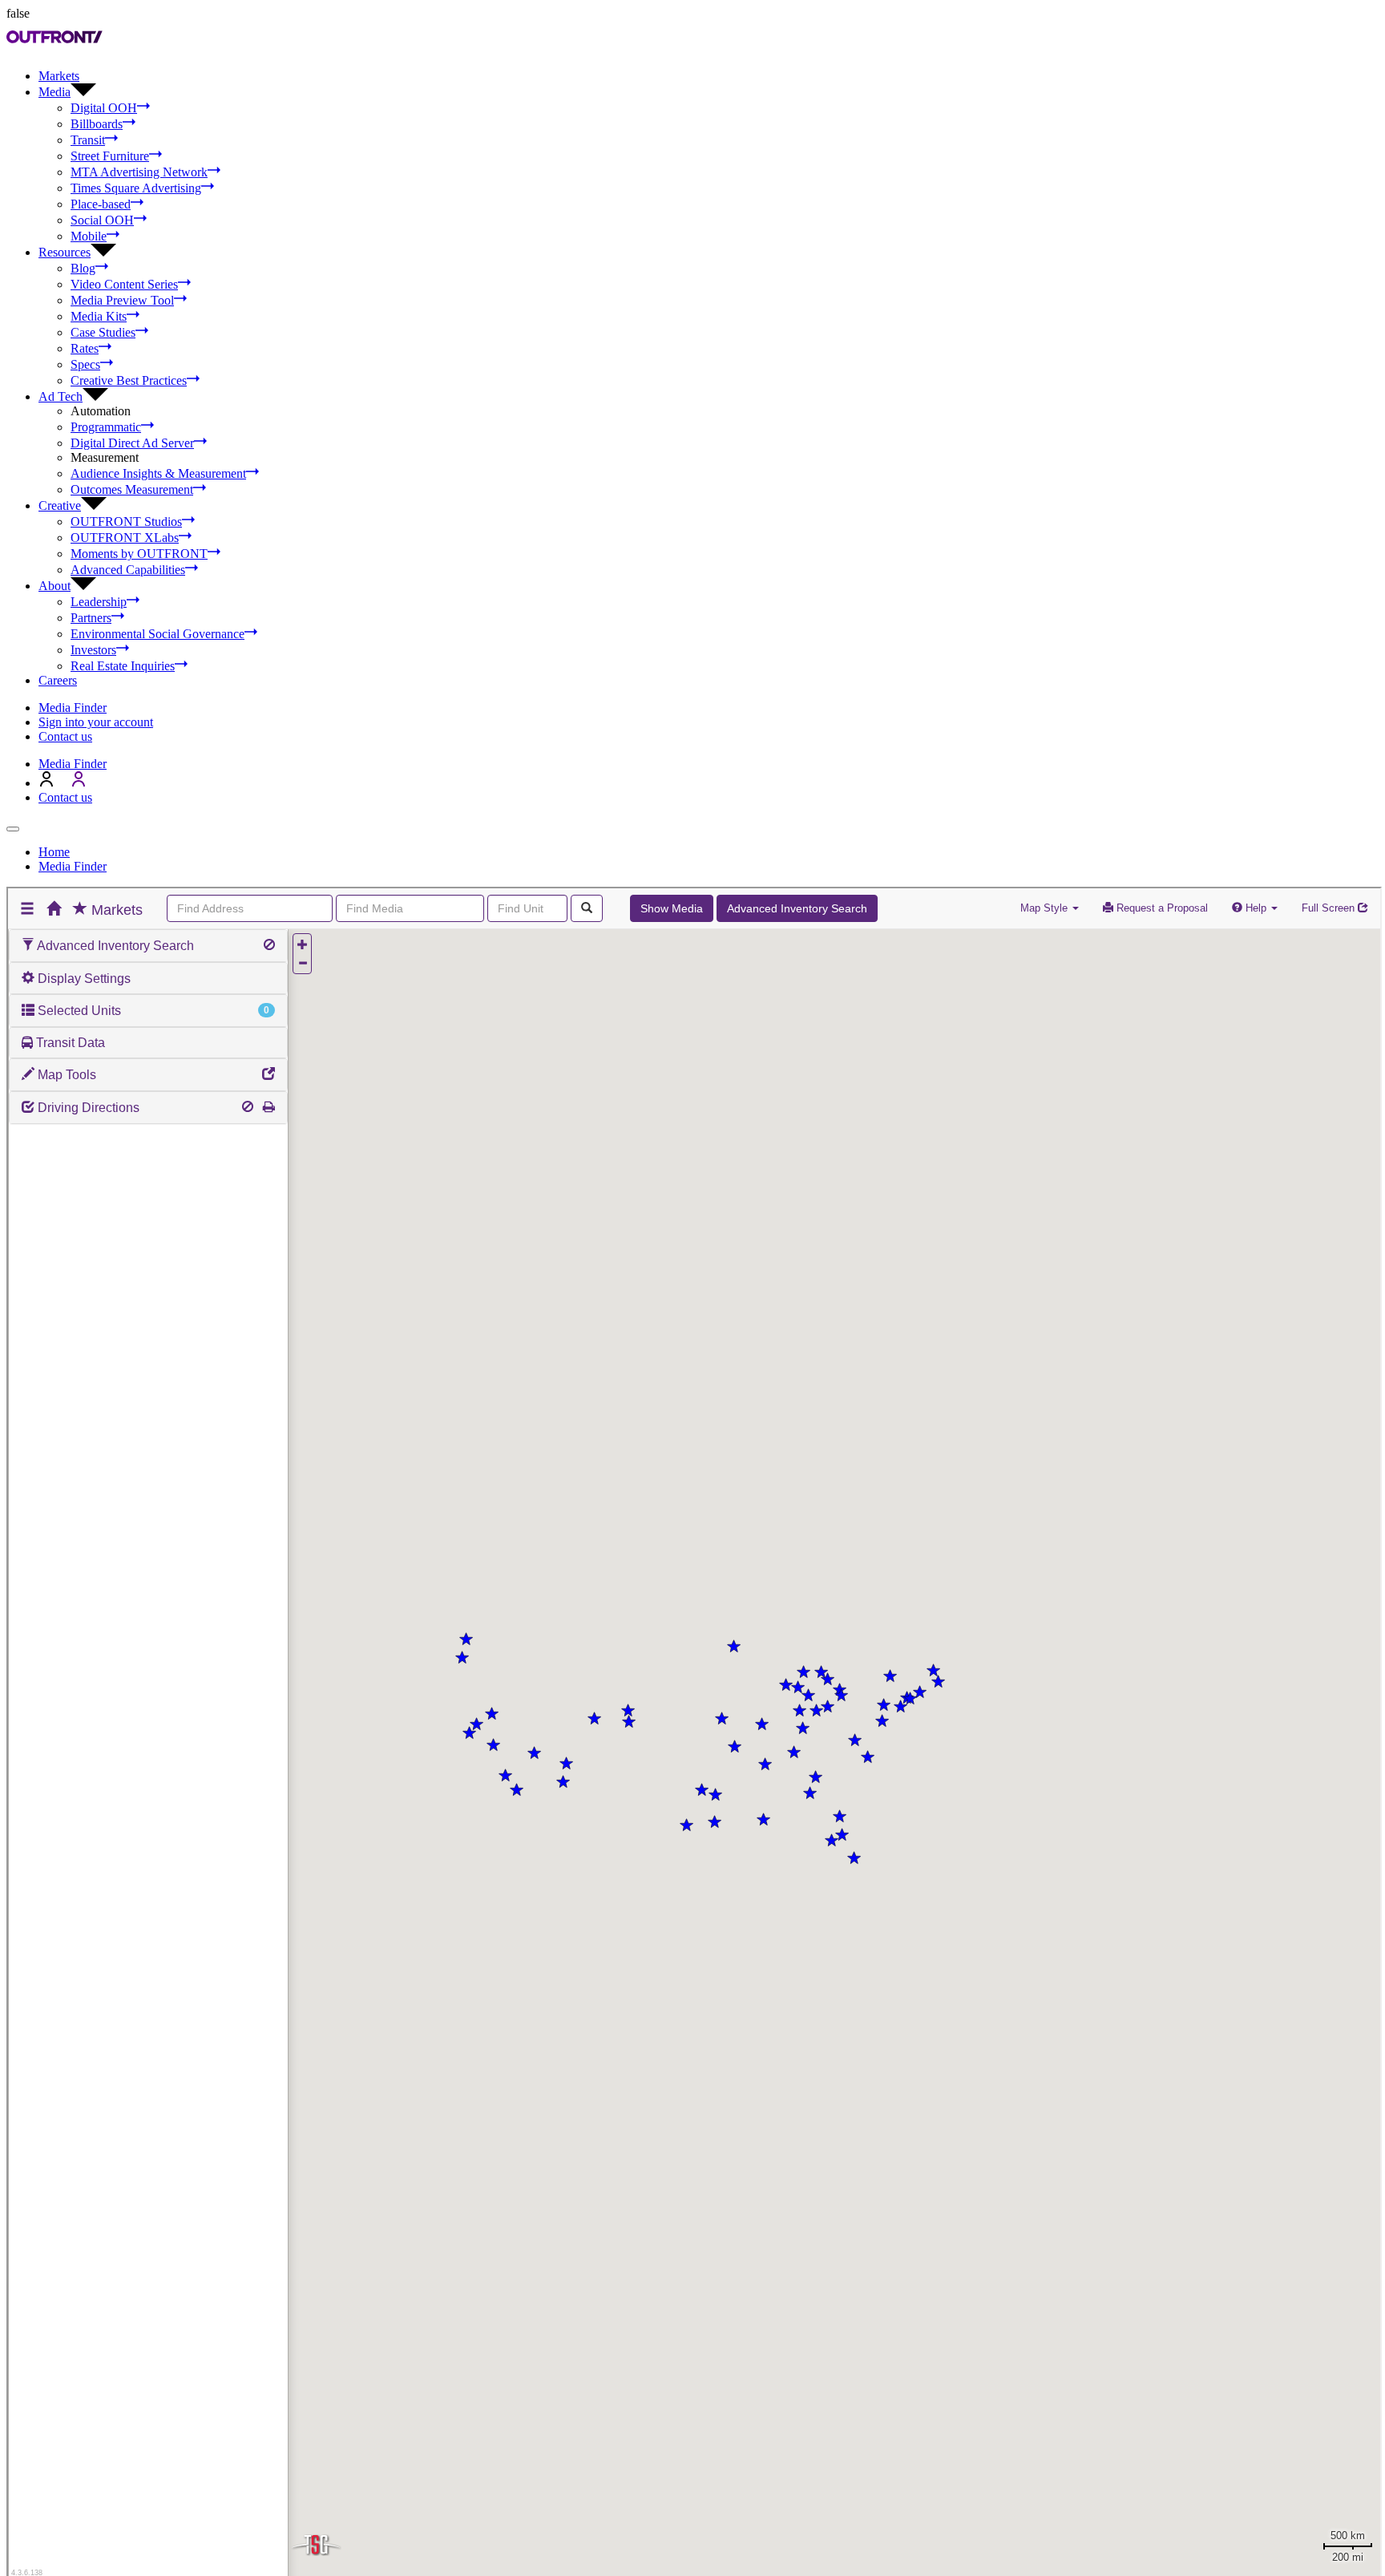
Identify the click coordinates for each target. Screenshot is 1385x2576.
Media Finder (73, 708)
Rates (85, 348)
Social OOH (102, 220)
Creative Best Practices (129, 380)
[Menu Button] (13, 829)
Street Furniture (110, 156)
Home (54, 852)
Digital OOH (104, 108)
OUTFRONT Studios (126, 522)
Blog (83, 268)
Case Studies (103, 332)
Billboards (97, 124)
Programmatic (106, 427)
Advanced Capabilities (128, 570)
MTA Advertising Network (139, 172)
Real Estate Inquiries (123, 666)
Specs (85, 364)
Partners (91, 618)
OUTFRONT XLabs (125, 538)
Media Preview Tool (122, 300)
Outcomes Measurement (132, 489)
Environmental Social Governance (157, 634)
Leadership (99, 602)
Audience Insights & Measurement (158, 473)
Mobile (89, 236)
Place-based (101, 204)
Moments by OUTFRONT (139, 554)
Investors (93, 650)
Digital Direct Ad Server (132, 443)
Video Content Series (124, 284)
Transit (88, 140)
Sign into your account (96, 722)
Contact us (65, 736)
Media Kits (99, 316)
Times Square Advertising (136, 188)
